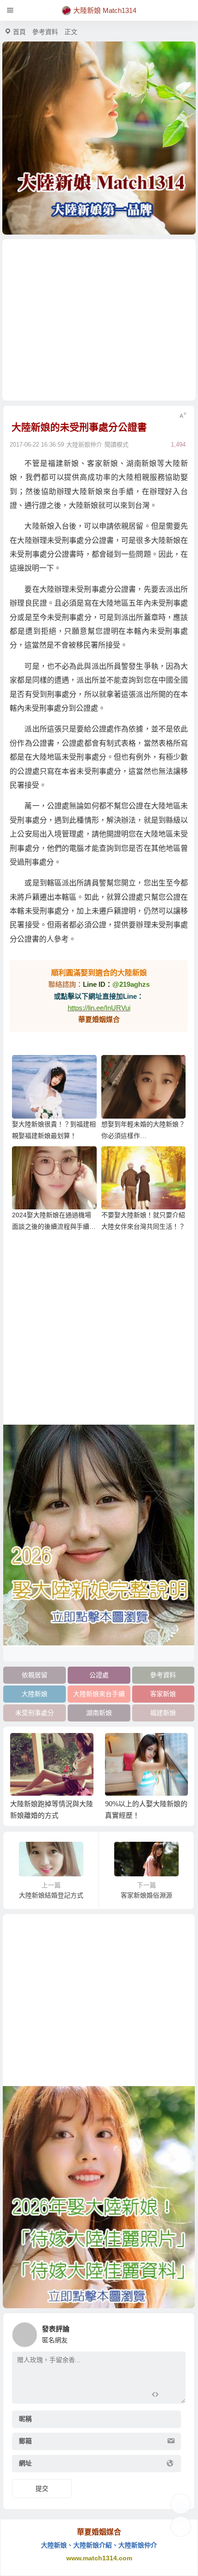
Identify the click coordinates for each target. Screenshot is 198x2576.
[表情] (171, 2396)
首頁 (19, 32)
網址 (25, 2463)
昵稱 (25, 2419)
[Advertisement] (99, 320)
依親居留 (35, 1675)
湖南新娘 (99, 1713)
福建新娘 (163, 1713)
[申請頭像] (176, 2332)
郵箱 (25, 2441)
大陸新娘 (35, 1694)
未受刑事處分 (35, 1713)
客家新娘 (163, 1694)
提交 (42, 2488)
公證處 (99, 1675)
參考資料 (45, 32)
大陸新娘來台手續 (99, 1694)
